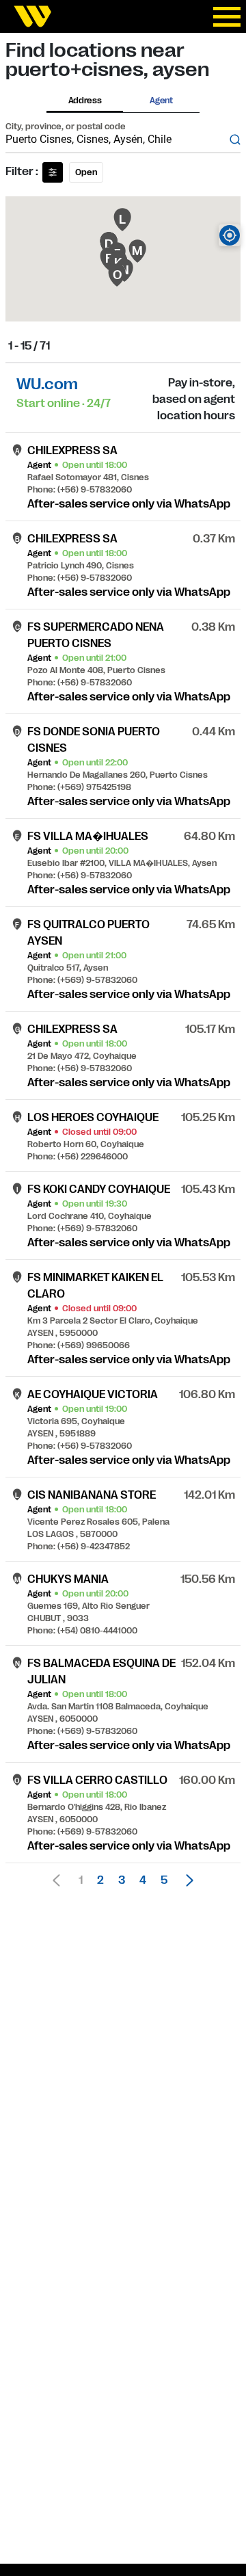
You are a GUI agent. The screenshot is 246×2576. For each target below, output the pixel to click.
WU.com (47, 384)
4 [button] (143, 1880)
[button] (186, 1880)
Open (86, 172)
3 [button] (122, 1880)
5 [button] (164, 1880)
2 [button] (100, 1880)
